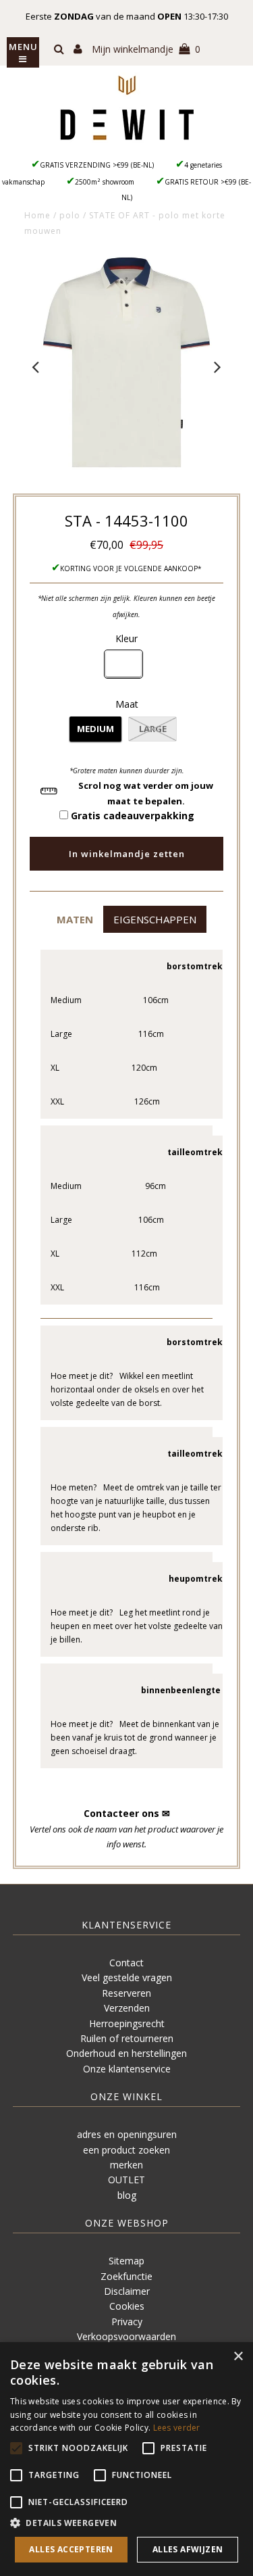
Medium (95, 729)
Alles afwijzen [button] (188, 2549)
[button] (75, 919)
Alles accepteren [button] (71, 2549)
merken (126, 2165)
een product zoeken (126, 2150)
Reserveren (126, 1993)
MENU (23, 47)
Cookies (127, 2306)
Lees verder (177, 2428)
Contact (126, 1963)
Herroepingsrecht (127, 2023)
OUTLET (126, 2180)
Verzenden (127, 2008)
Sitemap (126, 2261)
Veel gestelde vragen (127, 1977)
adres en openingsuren (127, 2134)
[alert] (126, 2459)
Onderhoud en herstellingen (126, 2053)
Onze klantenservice (127, 2069)
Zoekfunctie (126, 2276)
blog (127, 2195)
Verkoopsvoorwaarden (126, 2336)
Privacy (127, 2322)
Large (153, 729)
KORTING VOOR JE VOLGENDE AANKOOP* (131, 568)
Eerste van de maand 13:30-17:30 (127, 16)
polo (70, 215)
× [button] (238, 2357)
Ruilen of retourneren (127, 2038)
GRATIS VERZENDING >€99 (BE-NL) (97, 165)
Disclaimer (127, 2291)
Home (37, 215)
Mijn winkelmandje (146, 49)
